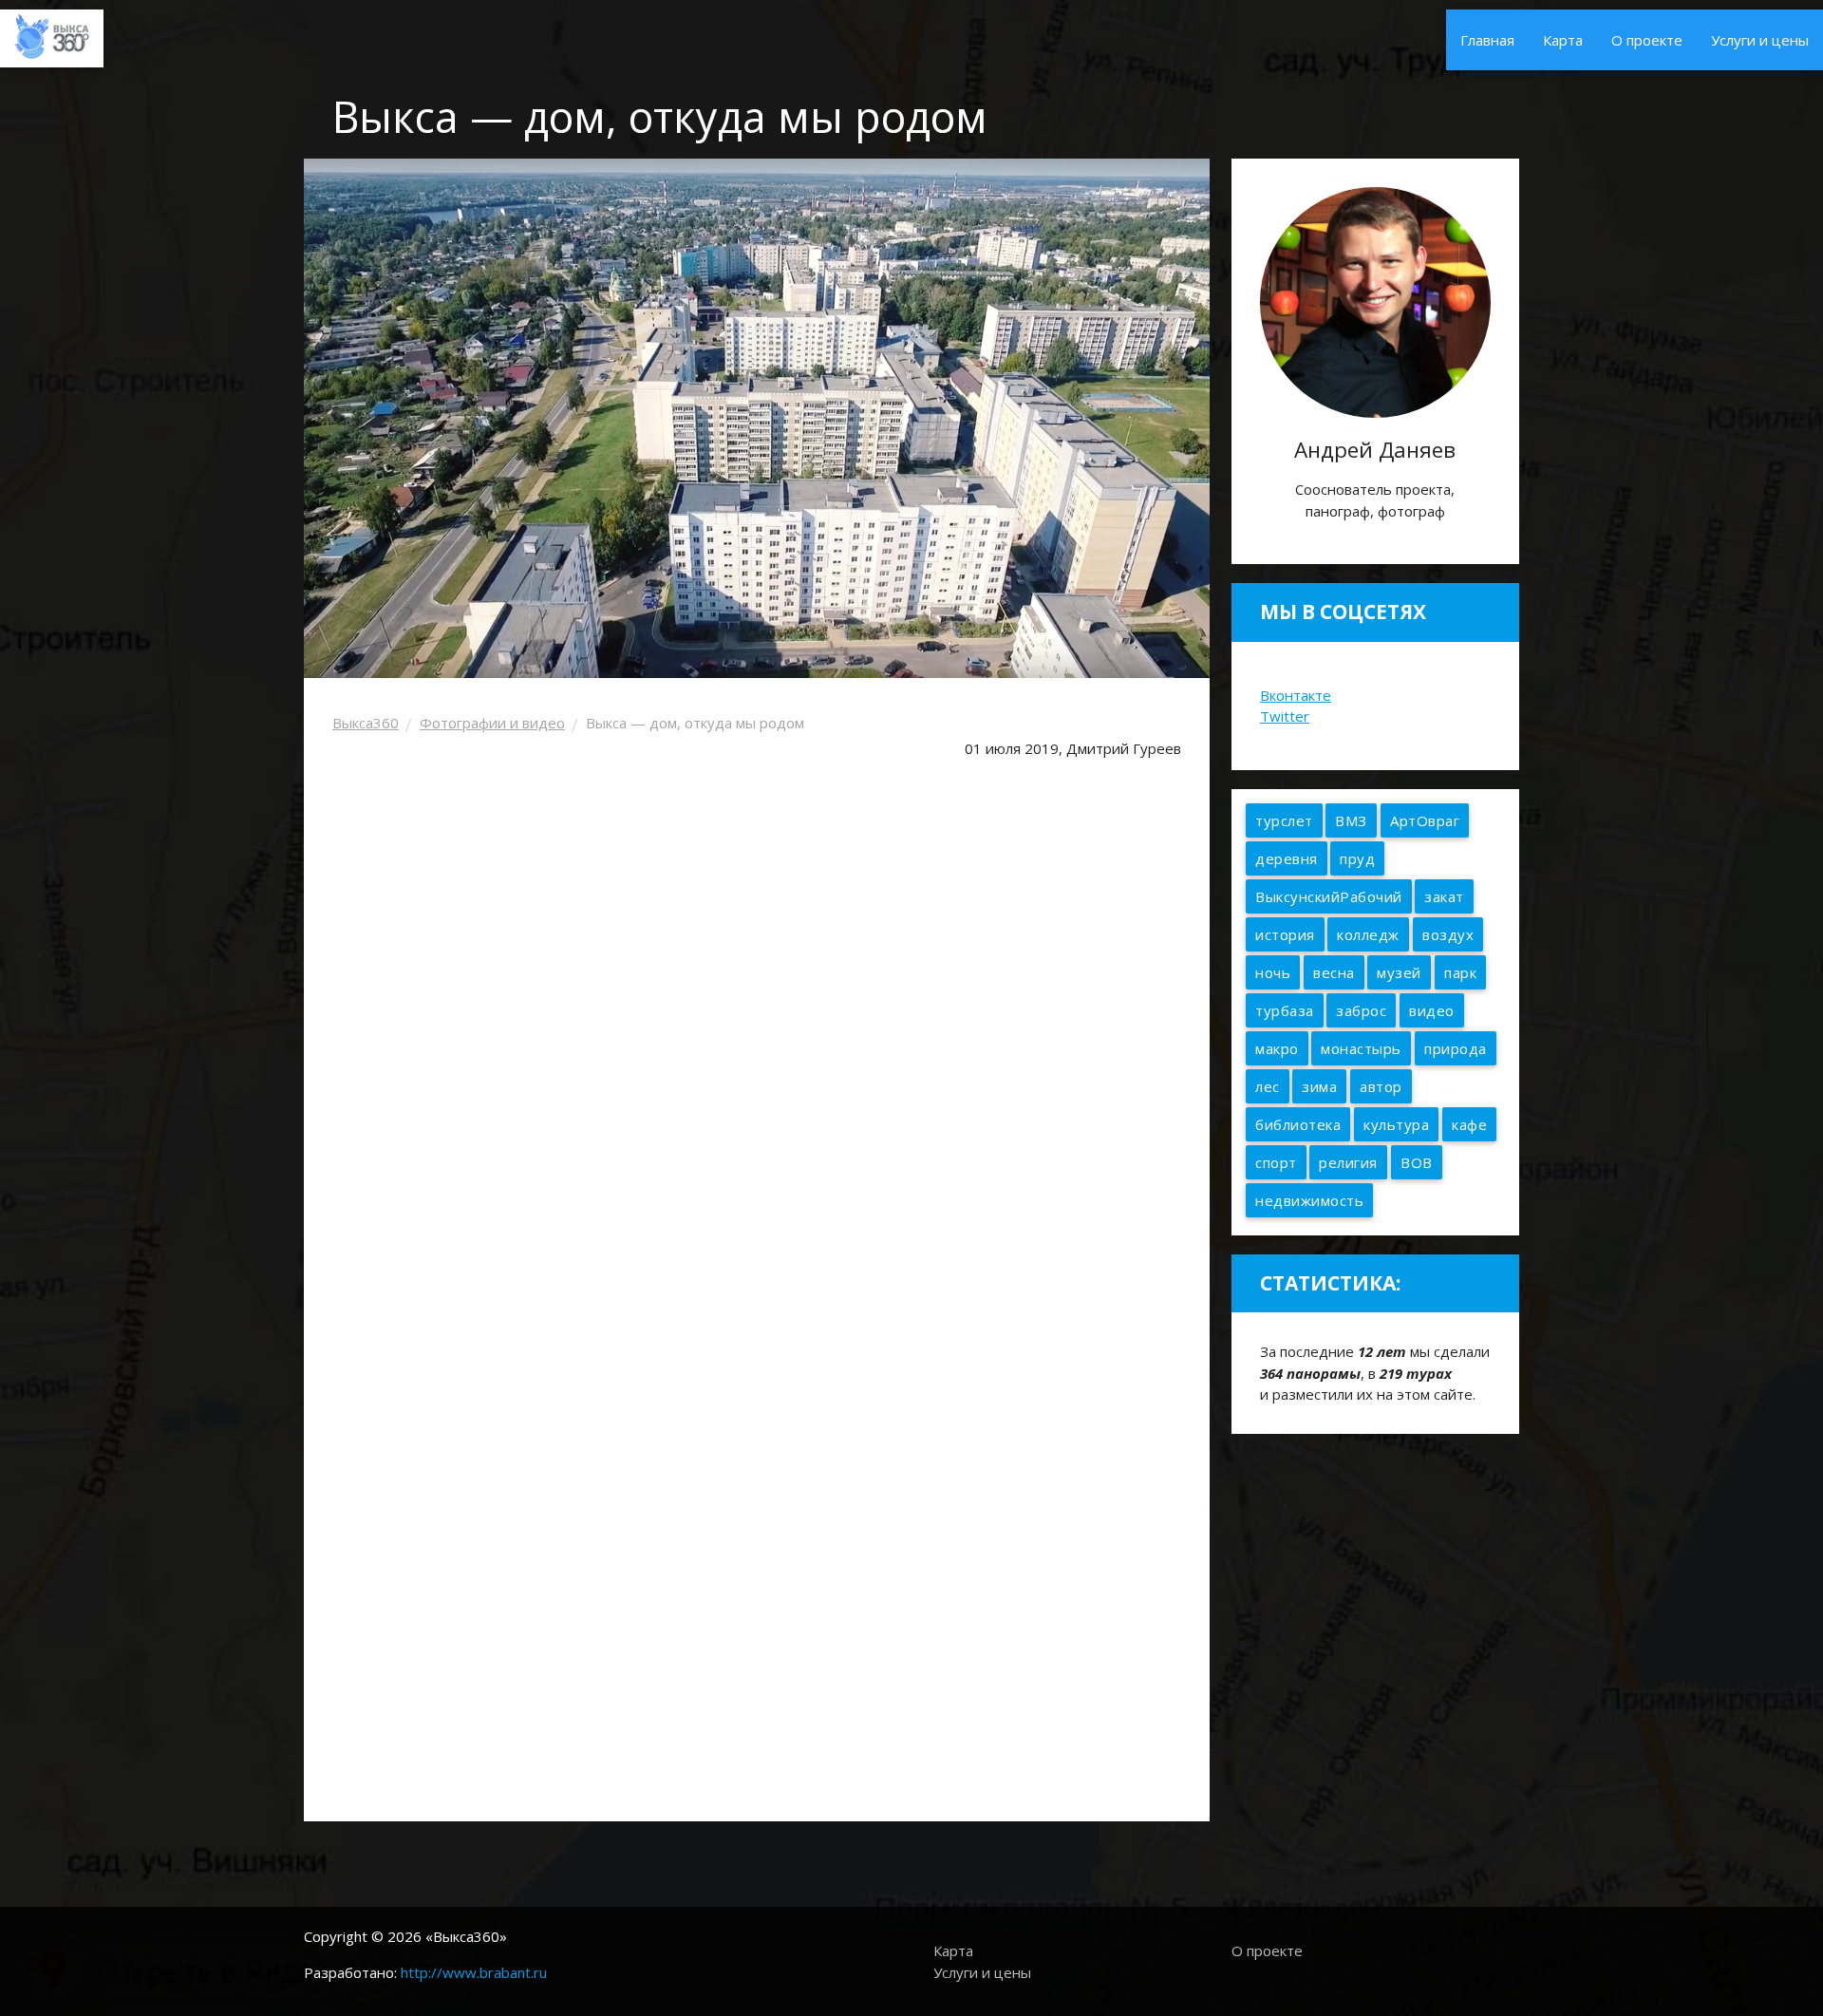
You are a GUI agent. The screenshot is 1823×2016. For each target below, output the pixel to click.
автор (1381, 1086)
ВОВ (1417, 1162)
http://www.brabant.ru (474, 1972)
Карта (1563, 40)
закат (1444, 896)
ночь (1273, 972)
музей (1399, 972)
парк (1460, 972)
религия (1348, 1162)
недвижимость (1309, 1200)
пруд (1357, 858)
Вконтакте (1296, 695)
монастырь (1361, 1048)
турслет (1284, 820)
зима (1319, 1086)
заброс (1361, 1010)
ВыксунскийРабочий (1329, 896)
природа (1456, 1048)
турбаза (1285, 1010)
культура (1396, 1124)
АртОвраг (1425, 820)
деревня (1287, 858)
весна (1334, 972)
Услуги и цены (1760, 40)
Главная (1487, 40)
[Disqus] (757, 1536)
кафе (1469, 1124)
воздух (1448, 934)
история (1285, 934)
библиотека (1298, 1124)
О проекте (1647, 40)
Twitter (1285, 716)
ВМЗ (1351, 820)
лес (1268, 1086)
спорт (1276, 1162)
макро (1277, 1048)
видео (1432, 1010)
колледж (1368, 934)
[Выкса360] (52, 34)
